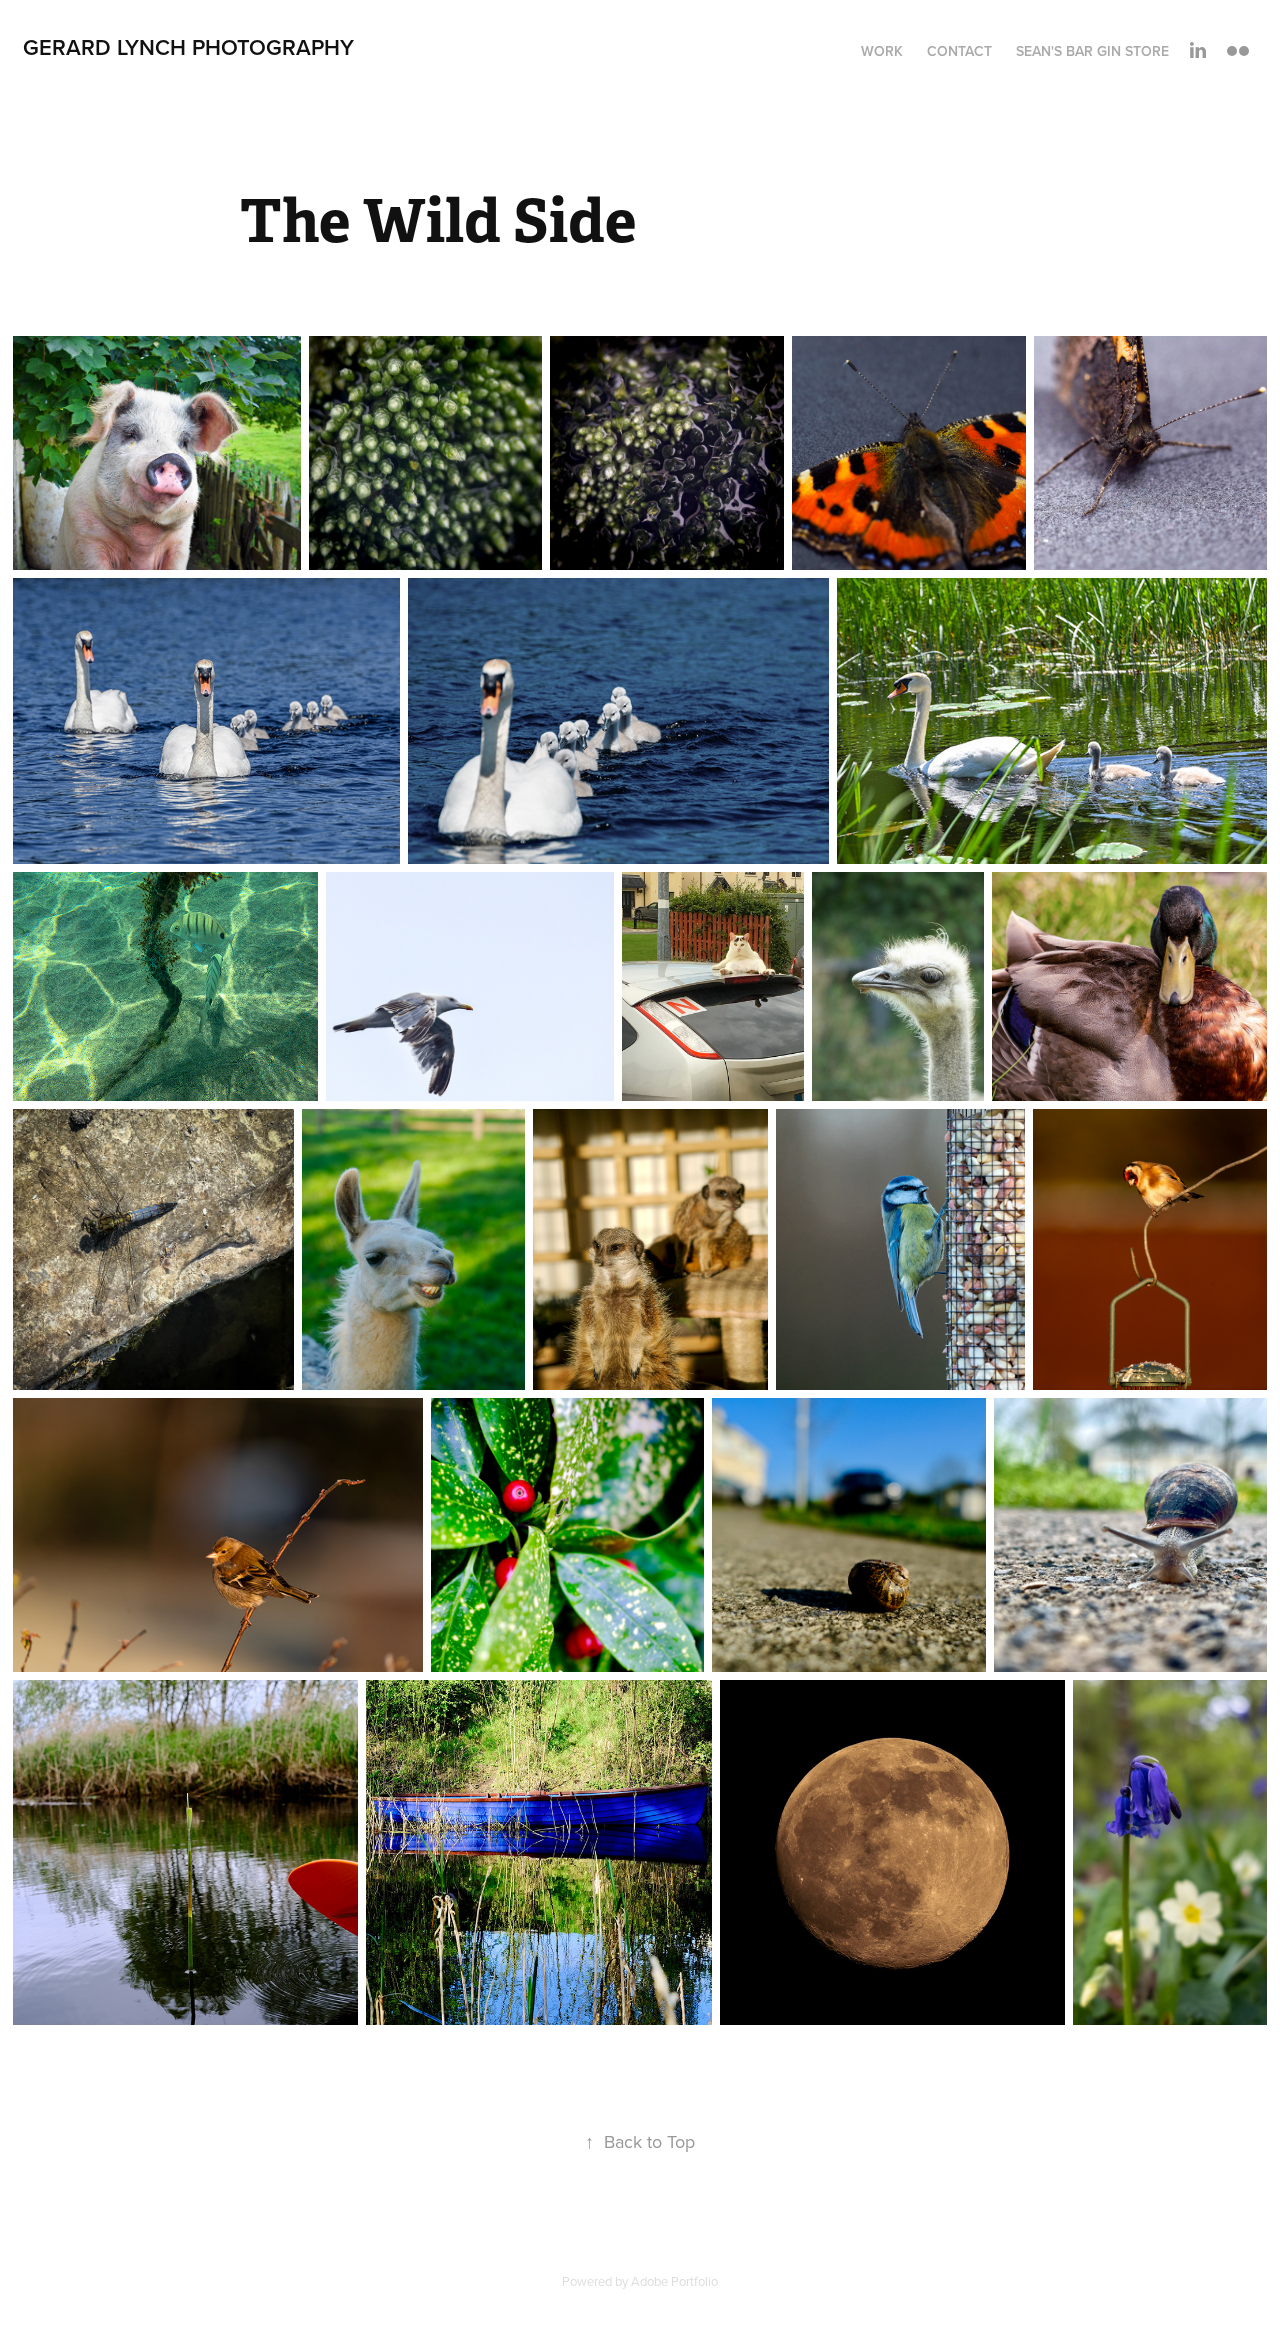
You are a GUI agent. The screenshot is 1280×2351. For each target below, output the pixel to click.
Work (882, 51)
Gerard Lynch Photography (188, 47)
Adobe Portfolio (674, 2281)
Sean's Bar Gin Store (1092, 51)
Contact (959, 51)
